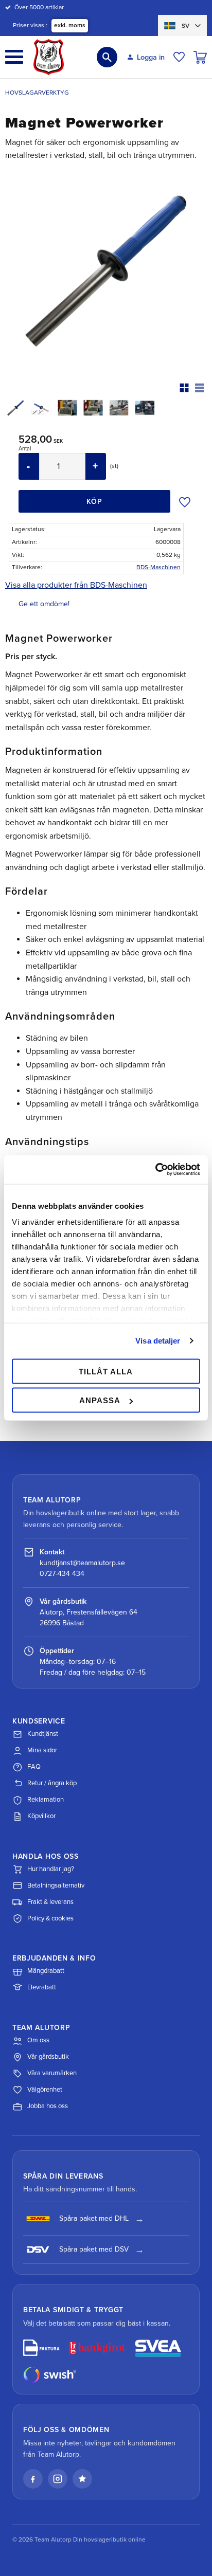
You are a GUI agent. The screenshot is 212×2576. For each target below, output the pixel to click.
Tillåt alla (106, 1371)
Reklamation (46, 1800)
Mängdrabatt (46, 1971)
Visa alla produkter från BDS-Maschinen (76, 585)
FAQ (34, 1767)
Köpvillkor (41, 1816)
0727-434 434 (62, 1574)
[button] (14, 57)
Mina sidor (42, 1750)
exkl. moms (70, 25)
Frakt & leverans (50, 1902)
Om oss (38, 2040)
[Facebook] (33, 2479)
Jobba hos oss (48, 2106)
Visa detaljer (158, 1341)
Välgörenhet (45, 2090)
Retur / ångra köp (52, 1783)
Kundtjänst (43, 1734)
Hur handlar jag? (51, 1869)
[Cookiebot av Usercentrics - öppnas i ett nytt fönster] (155, 1170)
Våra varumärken (52, 2073)
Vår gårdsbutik (48, 2057)
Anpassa (100, 1400)
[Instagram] (58, 2479)
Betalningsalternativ (56, 1885)
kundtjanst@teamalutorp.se (82, 1563)
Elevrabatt (42, 1987)
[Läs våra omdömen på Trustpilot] (82, 2479)
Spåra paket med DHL (94, 2218)
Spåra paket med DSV (94, 2249)
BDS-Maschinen (158, 567)
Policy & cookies (50, 1918)
